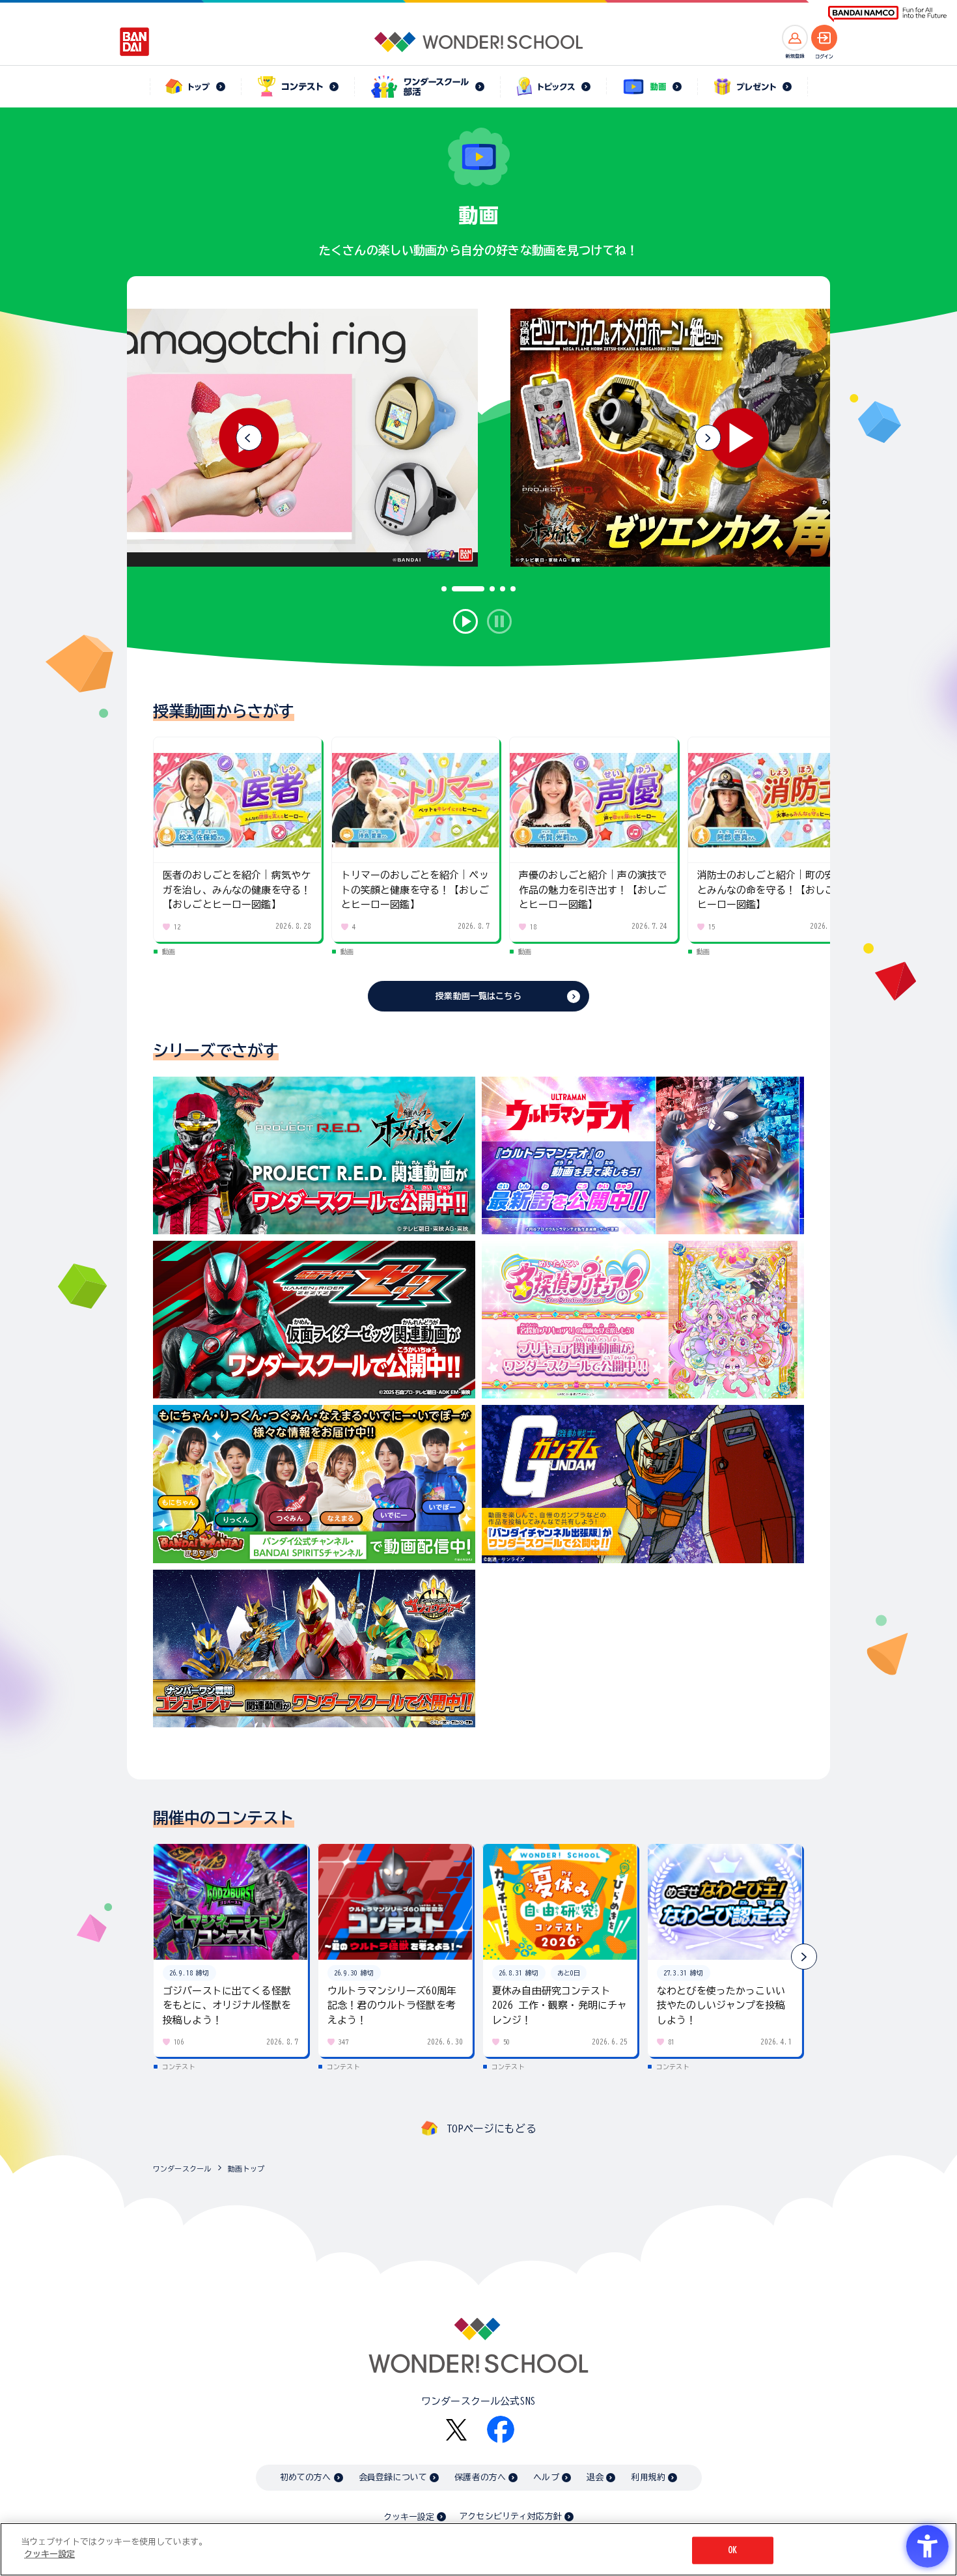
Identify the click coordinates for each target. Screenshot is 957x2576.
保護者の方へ (480, 2477)
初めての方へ (306, 2477)
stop (499, 621)
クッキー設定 (409, 2517)
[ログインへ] (824, 38)
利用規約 (648, 2477)
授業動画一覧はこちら (478, 996)
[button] (708, 438)
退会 (595, 2477)
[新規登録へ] (795, 38)
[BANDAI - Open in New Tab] (135, 42)
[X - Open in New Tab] (456, 2430)
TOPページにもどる (492, 2129)
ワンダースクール (182, 2169)
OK (732, 2550)
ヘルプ (546, 2477)
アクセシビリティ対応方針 (510, 2516)
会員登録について (393, 2477)
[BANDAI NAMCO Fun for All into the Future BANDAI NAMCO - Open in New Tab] (887, 14)
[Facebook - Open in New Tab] (501, 2429)
